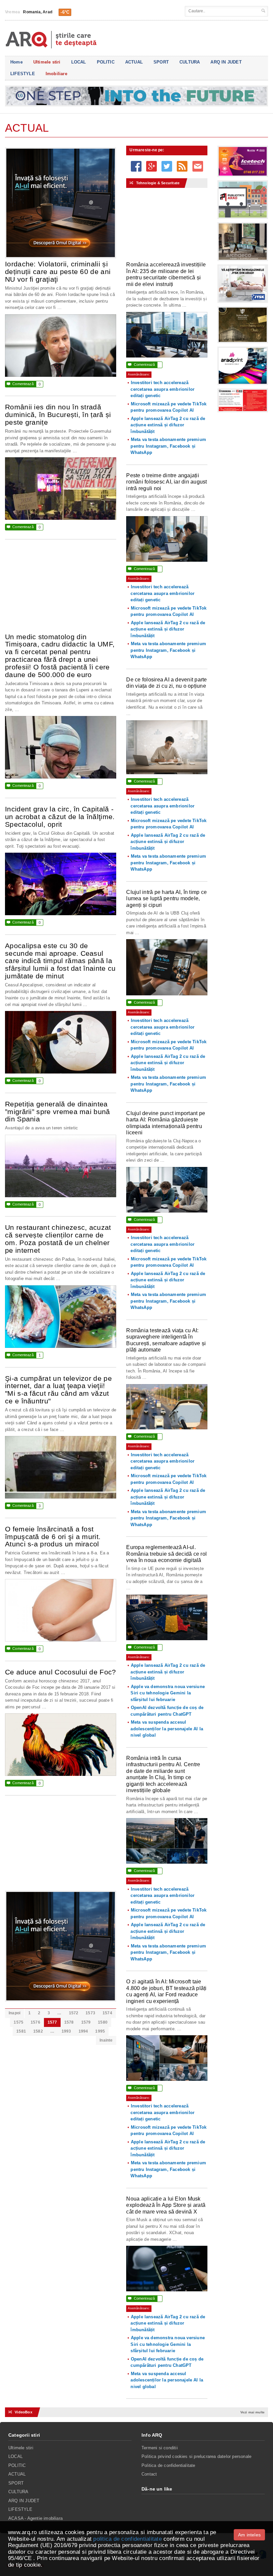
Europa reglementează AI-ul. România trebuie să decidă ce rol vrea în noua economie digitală (166, 1554)
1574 (107, 2013)
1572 (74, 2013)
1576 (35, 2022)
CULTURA (190, 62)
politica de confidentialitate (127, 2539)
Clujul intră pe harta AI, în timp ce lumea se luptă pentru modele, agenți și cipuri (166, 899)
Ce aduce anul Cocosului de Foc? (61, 1672)
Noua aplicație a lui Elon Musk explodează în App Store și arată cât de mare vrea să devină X (166, 2205)
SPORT (161, 62)
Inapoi (14, 2013)
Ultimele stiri (47, 62)
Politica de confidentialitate (168, 2465)
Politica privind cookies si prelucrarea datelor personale (196, 2456)
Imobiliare (56, 74)
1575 (18, 2022)
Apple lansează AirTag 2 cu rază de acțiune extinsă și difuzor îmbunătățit (168, 425)
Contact (149, 2474)
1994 (83, 2031)
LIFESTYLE (23, 74)
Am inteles (249, 2535)
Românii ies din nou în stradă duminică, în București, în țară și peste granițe (58, 415)
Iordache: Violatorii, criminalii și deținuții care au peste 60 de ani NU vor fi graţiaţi (58, 272)
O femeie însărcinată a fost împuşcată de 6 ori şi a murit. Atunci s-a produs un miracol (53, 1537)
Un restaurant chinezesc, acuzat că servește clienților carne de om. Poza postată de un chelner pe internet (58, 1239)
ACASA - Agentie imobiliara (35, 2518)
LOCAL (79, 62)
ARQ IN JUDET (226, 62)
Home (16, 62)
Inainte (106, 2040)
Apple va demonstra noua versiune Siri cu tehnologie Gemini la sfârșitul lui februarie (168, 1693)
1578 (69, 2022)
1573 (90, 2013)
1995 (100, 2031)
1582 (38, 2031)
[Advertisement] (61, 590)
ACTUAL (134, 62)
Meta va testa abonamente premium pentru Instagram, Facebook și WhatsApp (168, 446)
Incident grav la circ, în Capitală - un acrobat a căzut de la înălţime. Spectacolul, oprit (60, 817)
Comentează (24, 384)
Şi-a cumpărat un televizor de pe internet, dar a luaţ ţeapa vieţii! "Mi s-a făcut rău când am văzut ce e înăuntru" (58, 1390)
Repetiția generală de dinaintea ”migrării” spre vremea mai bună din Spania (58, 1112)
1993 (66, 2031)
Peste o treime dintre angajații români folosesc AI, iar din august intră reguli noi (166, 482)
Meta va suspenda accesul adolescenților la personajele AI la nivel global (167, 1729)
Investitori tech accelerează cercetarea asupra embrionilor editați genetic (162, 389)
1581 (21, 2031)
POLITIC (106, 62)
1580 (103, 2022)
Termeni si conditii (160, 2448)
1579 (86, 2022)
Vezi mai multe (253, 2412)
